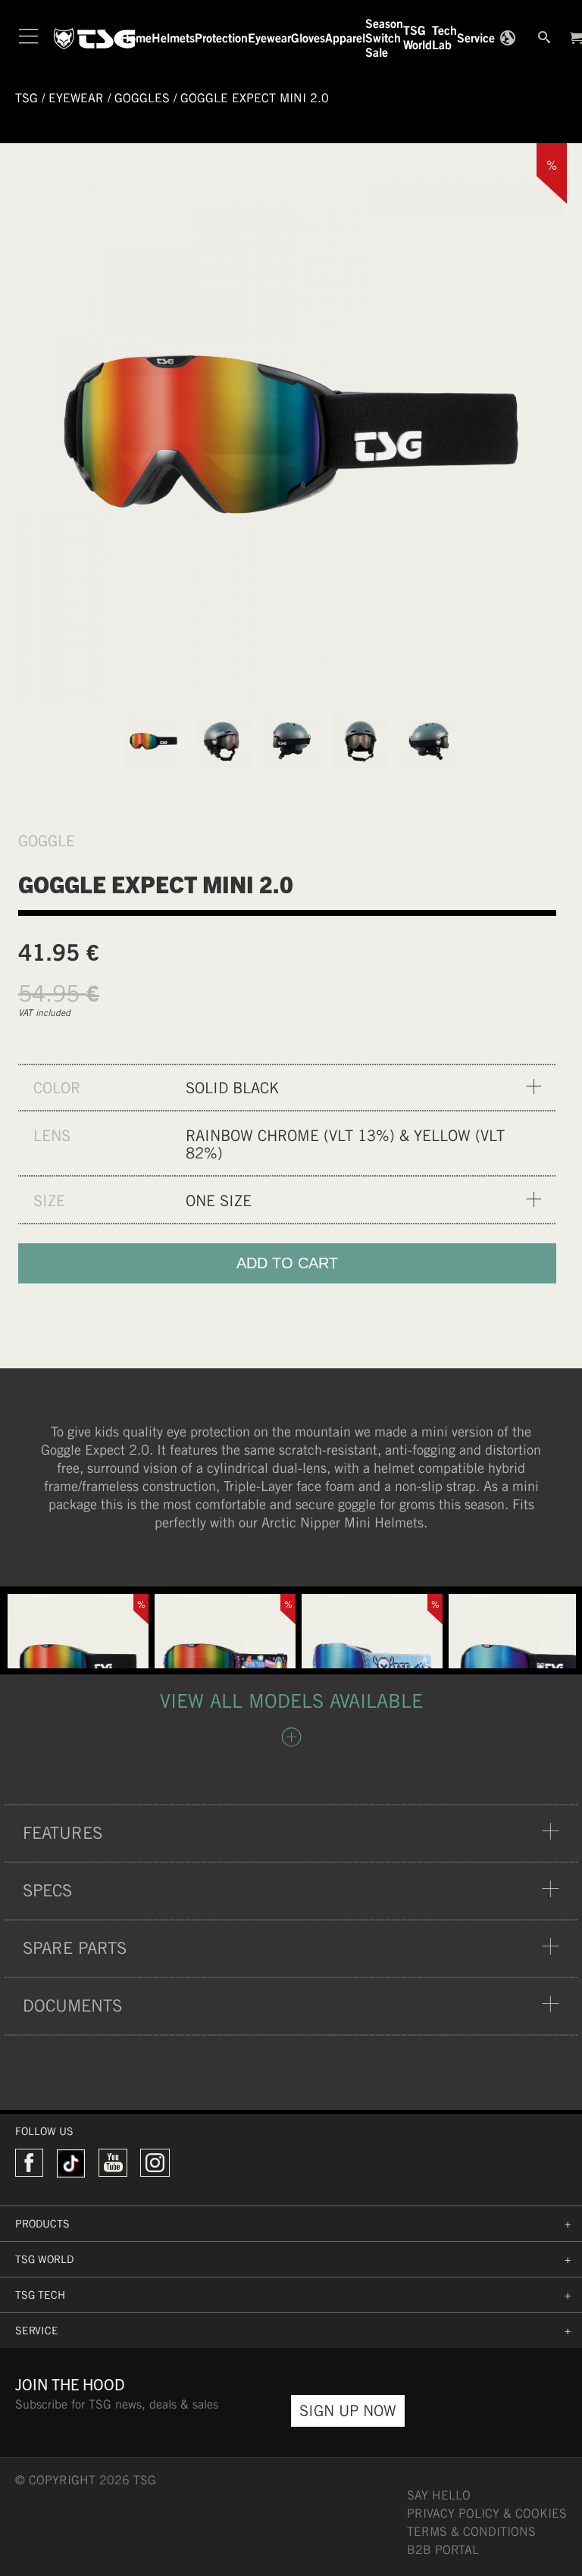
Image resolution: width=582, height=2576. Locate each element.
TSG (27, 98)
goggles (142, 98)
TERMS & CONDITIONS (471, 2532)
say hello (439, 2495)
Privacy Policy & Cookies (487, 2513)
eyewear (76, 98)
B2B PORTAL (443, 2550)
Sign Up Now (348, 2410)
